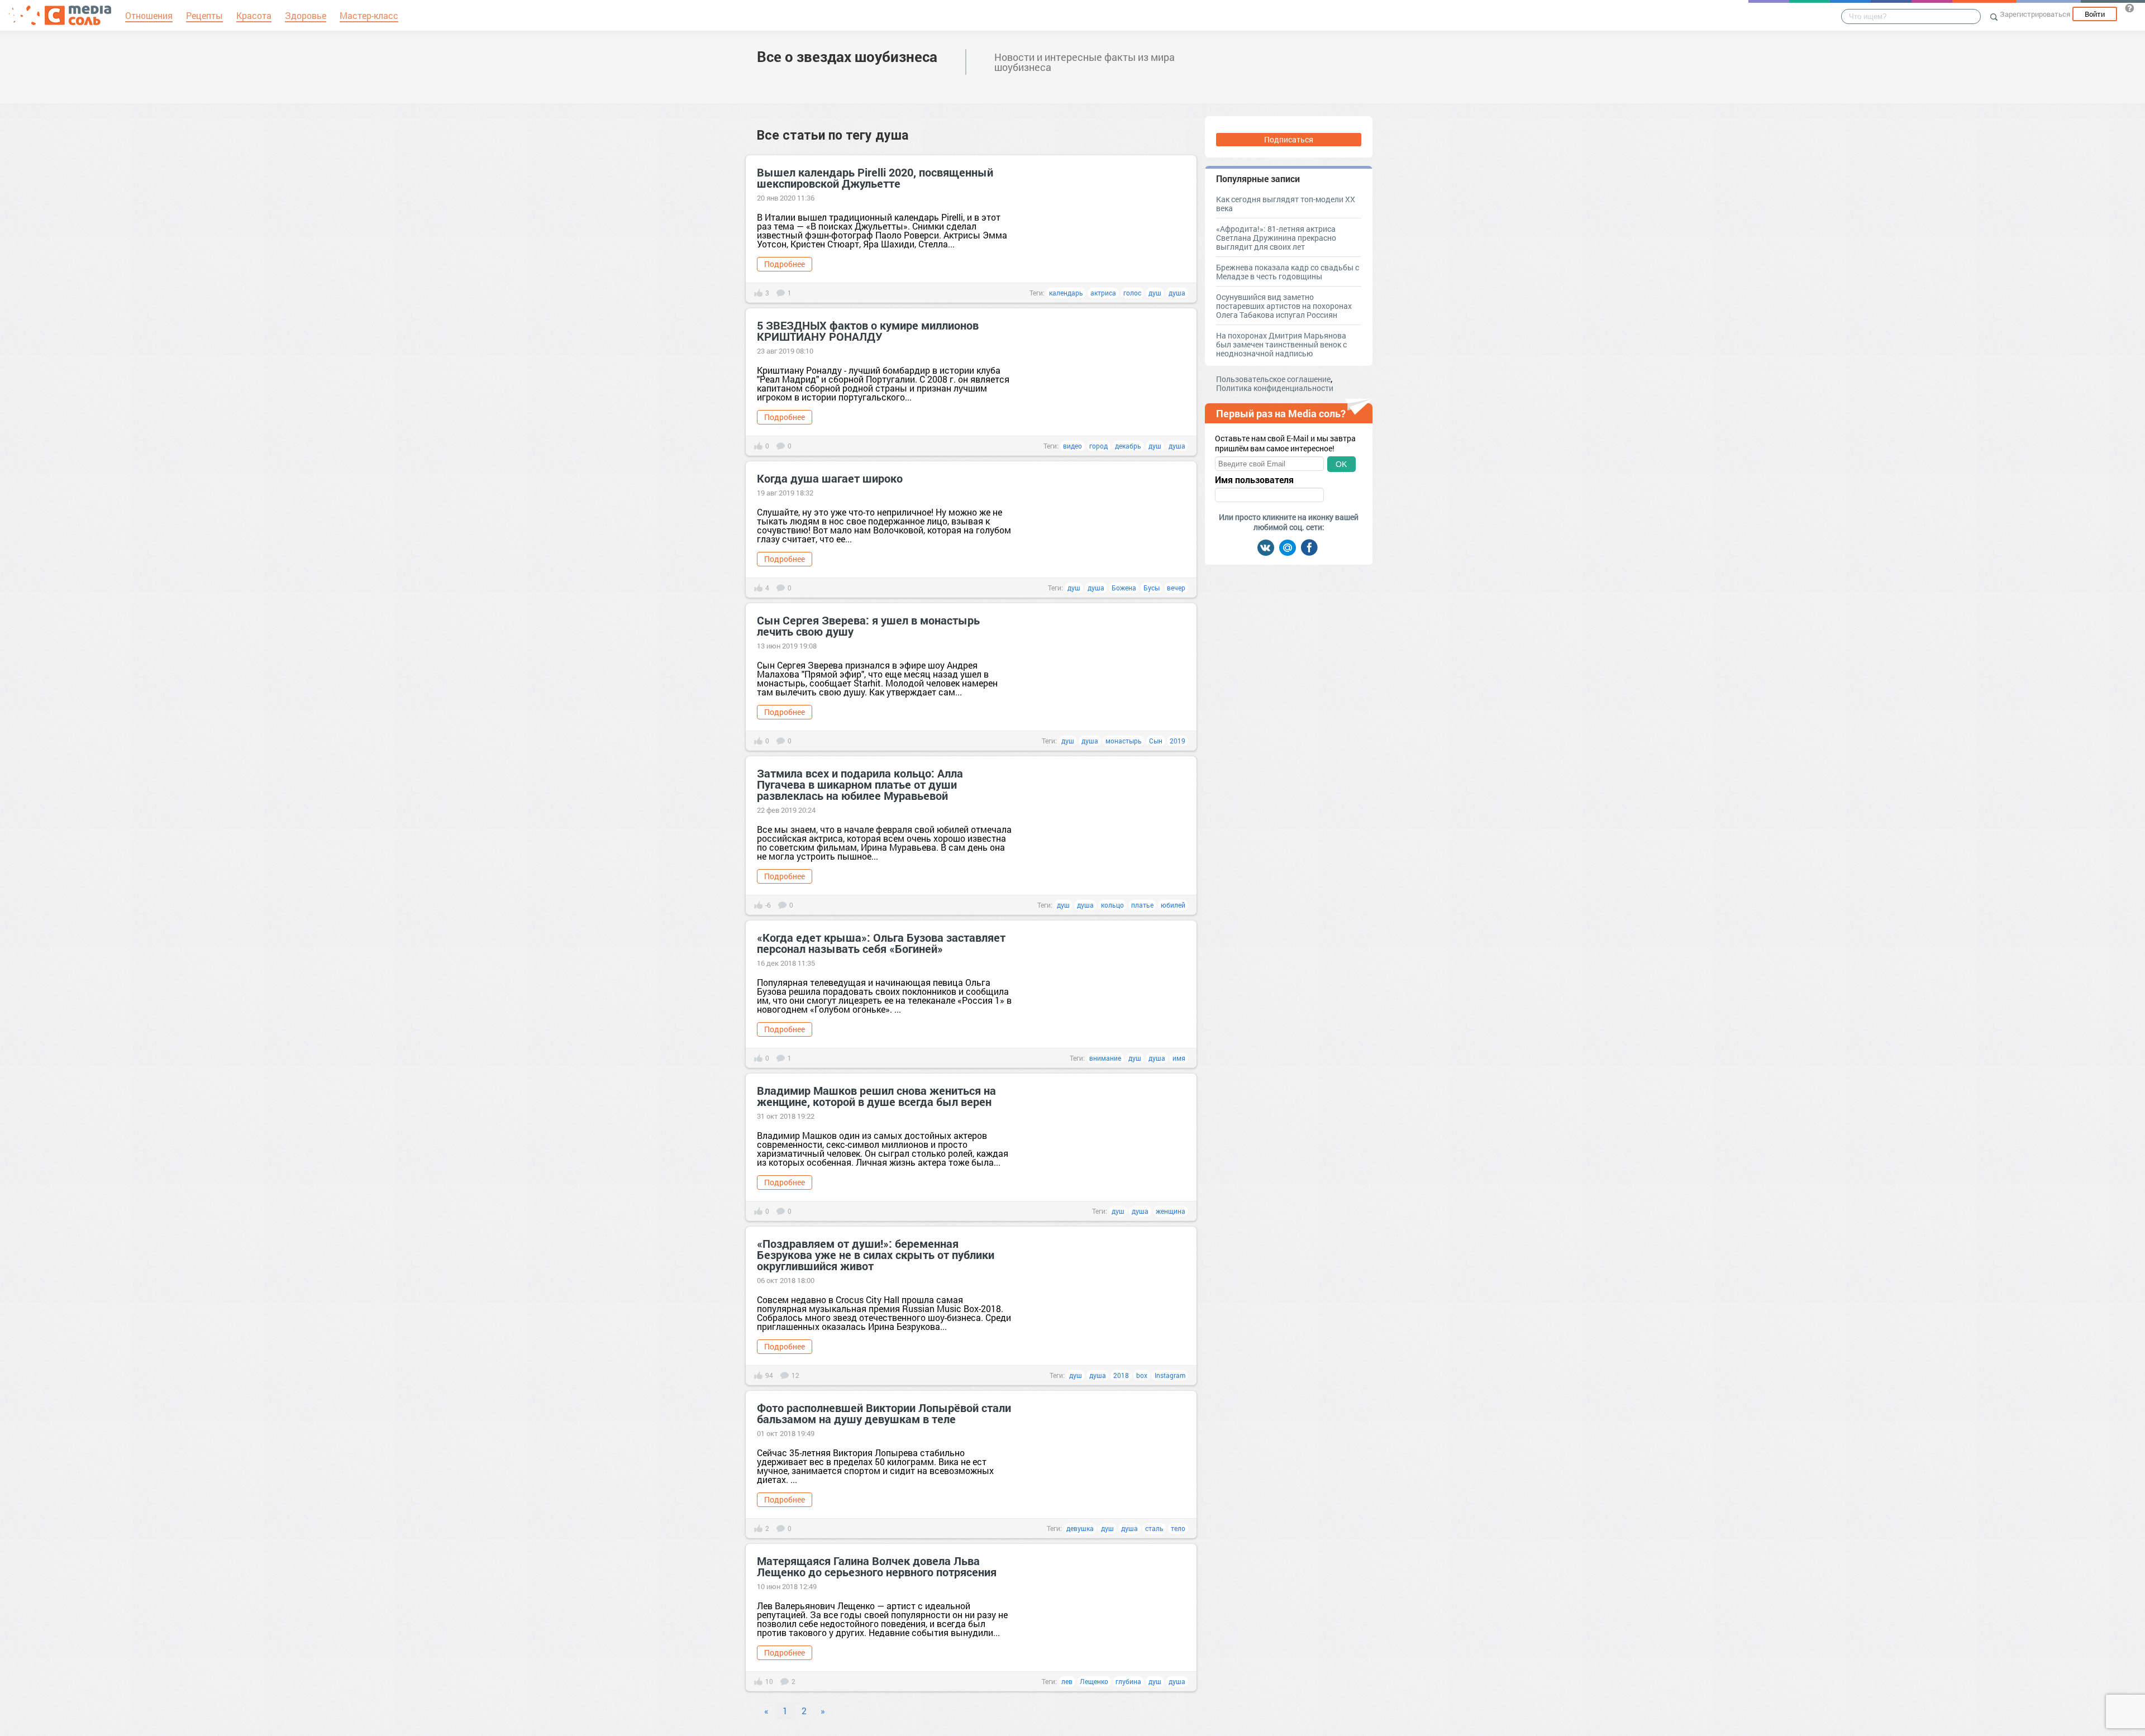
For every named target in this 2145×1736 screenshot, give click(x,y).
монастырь (1124, 741)
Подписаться (1289, 139)
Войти (2095, 14)
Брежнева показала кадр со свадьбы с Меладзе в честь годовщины (1288, 272)
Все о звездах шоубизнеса (847, 56)
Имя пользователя (1254, 480)
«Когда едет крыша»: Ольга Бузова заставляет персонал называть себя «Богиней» (881, 943)
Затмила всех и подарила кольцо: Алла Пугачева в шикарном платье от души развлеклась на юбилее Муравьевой (860, 784)
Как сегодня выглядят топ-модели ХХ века (1286, 204)
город (1098, 446)
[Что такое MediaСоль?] (2129, 8)
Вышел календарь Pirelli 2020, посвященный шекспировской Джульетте (875, 178)
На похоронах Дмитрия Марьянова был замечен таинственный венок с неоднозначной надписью (1281, 344)
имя (1179, 1058)
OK (1341, 464)
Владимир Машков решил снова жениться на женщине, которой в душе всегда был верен (876, 1096)
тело (1178, 1528)
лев (1067, 1681)
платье (1142, 905)
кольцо (1112, 905)
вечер (1176, 588)
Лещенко (1094, 1681)
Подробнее (785, 264)
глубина (1128, 1681)
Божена (1124, 588)
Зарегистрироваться (2035, 14)
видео (1072, 446)
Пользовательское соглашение (1273, 379)
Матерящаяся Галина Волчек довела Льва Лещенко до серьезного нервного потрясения (877, 1566)
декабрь (1128, 446)
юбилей (1173, 905)
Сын (1156, 741)
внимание (1105, 1058)
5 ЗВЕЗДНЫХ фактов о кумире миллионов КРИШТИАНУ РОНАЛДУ (868, 331)
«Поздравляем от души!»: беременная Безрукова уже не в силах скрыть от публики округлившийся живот (876, 1255)
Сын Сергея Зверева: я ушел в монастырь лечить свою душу (868, 626)
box (1142, 1375)
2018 (1121, 1375)
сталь (1154, 1528)
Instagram (1170, 1375)
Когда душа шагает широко (830, 478)
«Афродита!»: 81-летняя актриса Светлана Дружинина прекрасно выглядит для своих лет (1276, 238)
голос (1132, 293)
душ (1155, 293)
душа (1177, 293)
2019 (1178, 741)
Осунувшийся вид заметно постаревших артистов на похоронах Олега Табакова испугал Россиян (1284, 306)
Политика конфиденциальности (1275, 388)
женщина (1171, 1211)
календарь (1066, 293)
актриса (1103, 293)
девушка (1080, 1528)
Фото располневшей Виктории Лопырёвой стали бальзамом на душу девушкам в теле (884, 1413)
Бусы (1152, 588)
